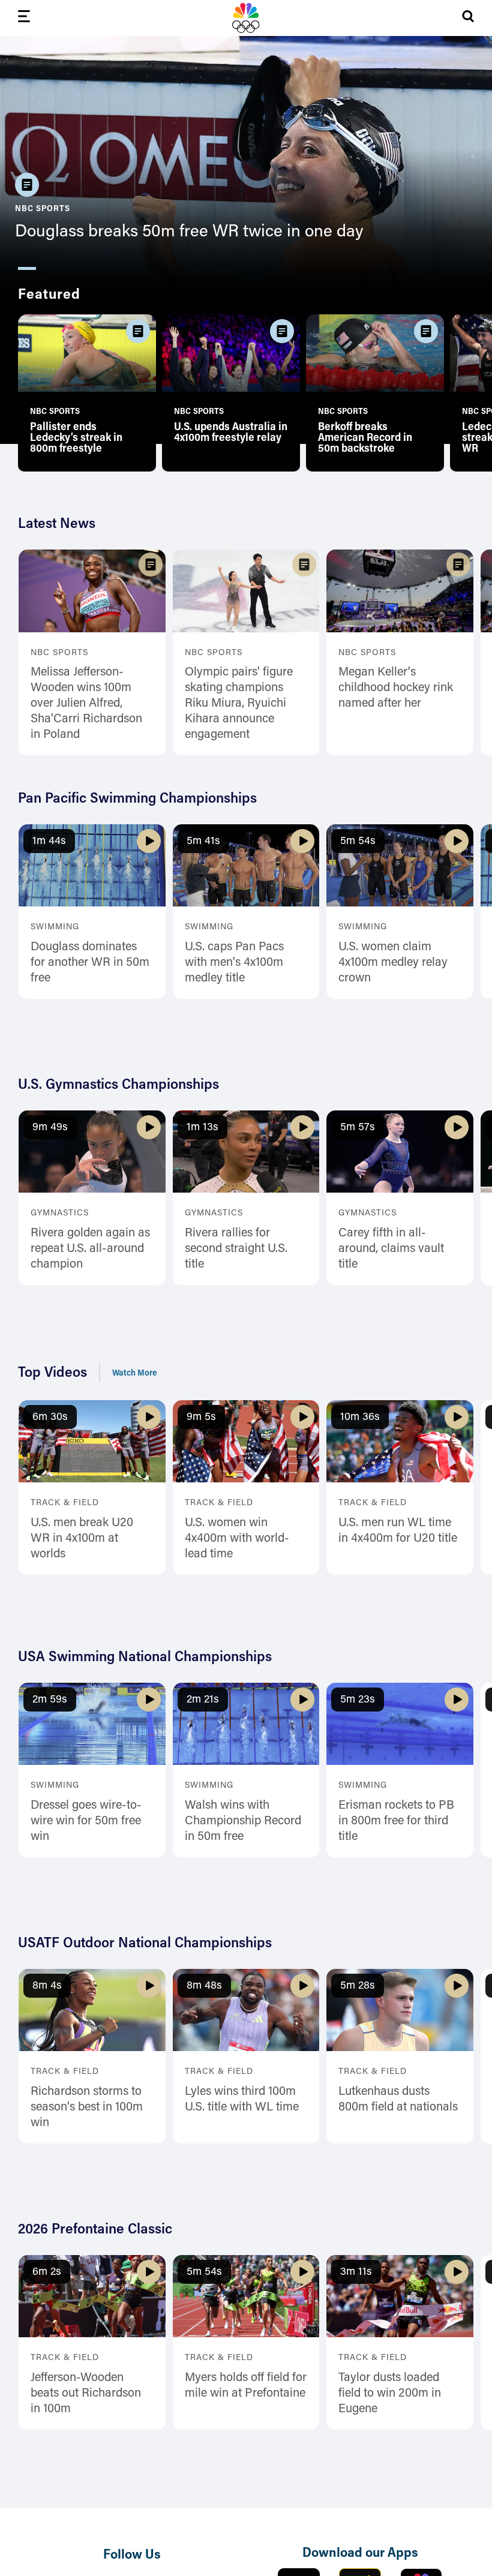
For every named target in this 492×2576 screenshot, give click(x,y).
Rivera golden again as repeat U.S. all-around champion (90, 1249)
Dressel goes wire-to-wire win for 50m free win (86, 1821)
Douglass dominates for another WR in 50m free (90, 963)
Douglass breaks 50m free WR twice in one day (189, 232)
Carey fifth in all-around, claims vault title (391, 1249)
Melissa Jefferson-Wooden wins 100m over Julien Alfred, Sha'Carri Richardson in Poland (86, 704)
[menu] (24, 18)
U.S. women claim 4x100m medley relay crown (393, 963)
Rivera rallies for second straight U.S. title (236, 1249)
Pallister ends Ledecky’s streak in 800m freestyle (76, 439)
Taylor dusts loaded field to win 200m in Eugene (390, 2394)
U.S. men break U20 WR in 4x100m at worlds (82, 1539)
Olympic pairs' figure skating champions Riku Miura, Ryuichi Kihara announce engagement (239, 704)
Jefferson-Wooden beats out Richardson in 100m (86, 2394)
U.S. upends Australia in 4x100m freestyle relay (231, 433)
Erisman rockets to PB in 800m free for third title (396, 1821)
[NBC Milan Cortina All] (246, 18)
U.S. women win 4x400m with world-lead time (237, 1539)
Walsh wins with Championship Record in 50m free (243, 1821)
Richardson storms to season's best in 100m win (87, 2107)
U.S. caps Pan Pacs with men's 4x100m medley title (234, 963)
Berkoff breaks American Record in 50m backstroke (365, 439)
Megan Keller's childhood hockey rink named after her (396, 688)
